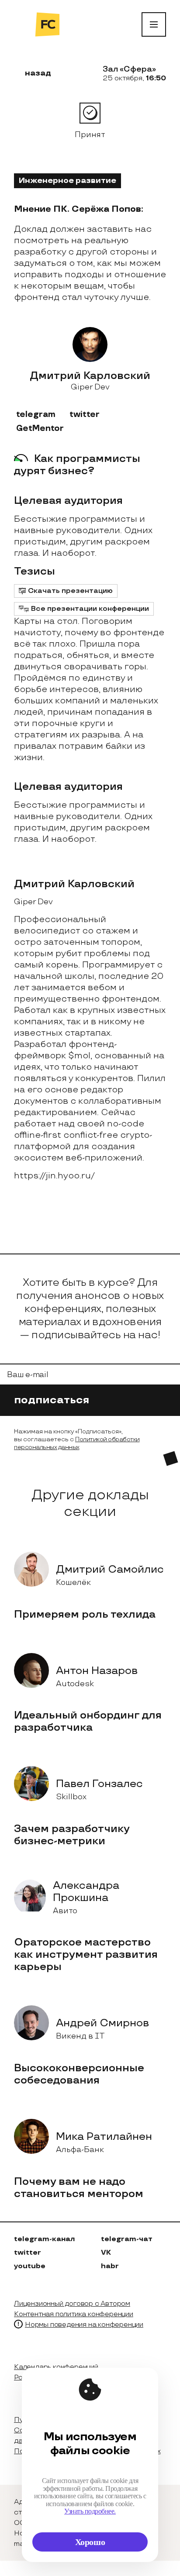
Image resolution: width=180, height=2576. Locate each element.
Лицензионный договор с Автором (72, 2304)
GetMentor (40, 429)
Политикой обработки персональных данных (77, 1443)
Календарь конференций (56, 2367)
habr (110, 2266)
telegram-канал (44, 2239)
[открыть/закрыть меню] (154, 24)
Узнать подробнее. (90, 2511)
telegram (36, 415)
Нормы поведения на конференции (84, 2325)
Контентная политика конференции (74, 2314)
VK (106, 2253)
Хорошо (90, 2542)
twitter (85, 415)
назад (38, 73)
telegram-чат (127, 2239)
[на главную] (47, 24)
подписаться (53, 1400)
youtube (30, 2266)
